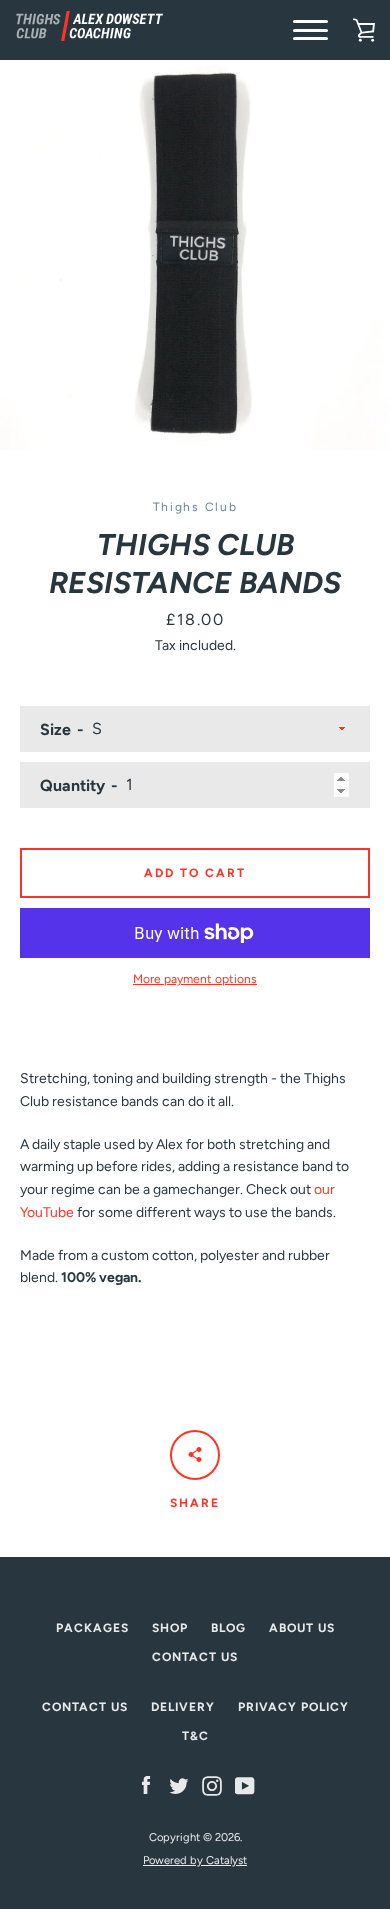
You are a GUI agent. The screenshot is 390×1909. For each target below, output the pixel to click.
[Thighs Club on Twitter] (179, 1785)
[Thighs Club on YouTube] (245, 1785)
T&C (195, 1736)
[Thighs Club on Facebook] (146, 1785)
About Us (302, 1628)
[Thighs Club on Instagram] (212, 1785)
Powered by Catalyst (195, 1860)
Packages (92, 1628)
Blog (228, 1628)
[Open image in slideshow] (195, 255)
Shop (170, 1628)
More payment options (195, 979)
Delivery (183, 1707)
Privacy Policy (293, 1707)
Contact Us (195, 1657)
